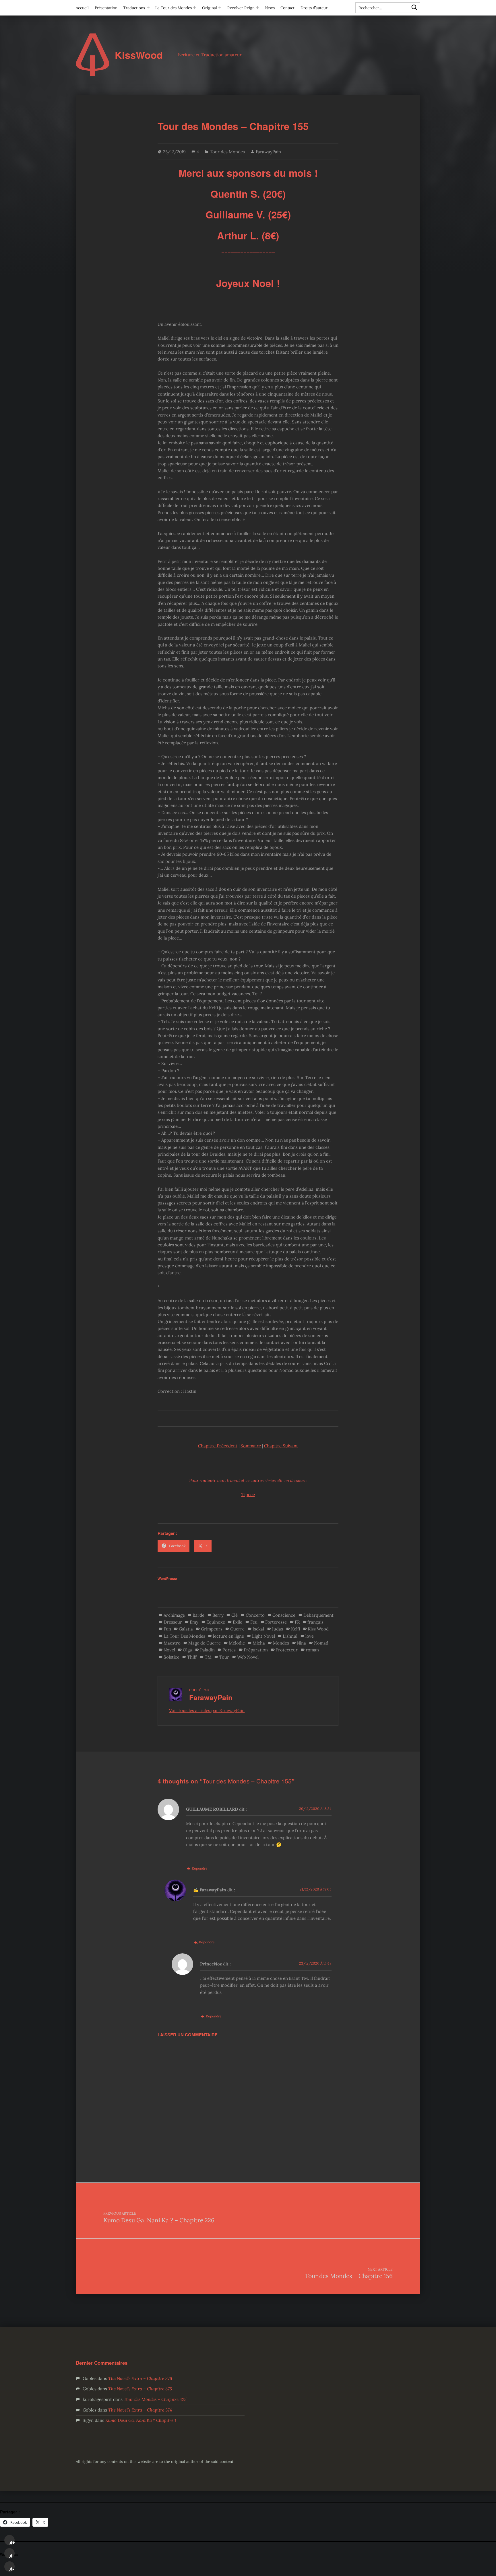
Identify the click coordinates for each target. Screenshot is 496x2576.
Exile (238, 1622)
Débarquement (318, 1615)
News (270, 8)
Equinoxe (216, 1622)
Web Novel (248, 1657)
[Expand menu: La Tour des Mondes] (195, 8)
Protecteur (287, 1650)
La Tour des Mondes (174, 8)
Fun (167, 1629)
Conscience (284, 1615)
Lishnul (290, 1636)
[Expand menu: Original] (220, 8)
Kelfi (296, 1629)
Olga (187, 1650)
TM (208, 1657)
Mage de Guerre (205, 1643)
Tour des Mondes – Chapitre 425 (155, 2399)
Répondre (200, 1868)
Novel (169, 1650)
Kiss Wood (318, 1629)
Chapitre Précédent (218, 1446)
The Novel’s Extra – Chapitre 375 (140, 2389)
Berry (218, 1615)
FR (297, 1622)
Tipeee (248, 1495)
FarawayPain (268, 152)
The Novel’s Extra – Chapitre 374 (140, 2410)
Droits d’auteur (314, 8)
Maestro (172, 1643)
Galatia (186, 1629)
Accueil (82, 8)
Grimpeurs (212, 1629)
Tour (224, 1657)
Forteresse (276, 1622)
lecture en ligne (228, 1636)
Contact (287, 8)
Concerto (255, 1615)
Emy (194, 1622)
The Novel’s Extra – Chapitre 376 (140, 2378)
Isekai (258, 1629)
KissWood (139, 55)
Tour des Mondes (227, 152)
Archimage (174, 1615)
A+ (12, 2543)
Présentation (106, 8)
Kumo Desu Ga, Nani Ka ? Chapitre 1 (141, 2420)
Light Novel (263, 1636)
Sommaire (251, 1446)
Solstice (172, 1657)
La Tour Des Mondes (184, 1636)
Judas (277, 1629)
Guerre (237, 1629)
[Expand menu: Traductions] (148, 8)
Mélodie (237, 1643)
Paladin (207, 1650)
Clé (235, 1615)
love (310, 1636)
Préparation (256, 1650)
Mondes (281, 1643)
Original (210, 8)
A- (12, 2569)
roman (312, 1650)
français (315, 1622)
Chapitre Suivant (281, 1446)
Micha (259, 1643)
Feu (254, 1622)
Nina (301, 1643)
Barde (198, 1615)
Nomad (321, 1643)
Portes (229, 1650)
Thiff (192, 1657)
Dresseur (173, 1622)
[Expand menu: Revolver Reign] (257, 8)
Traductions (134, 8)
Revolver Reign (241, 8)
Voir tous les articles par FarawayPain (207, 1710)
